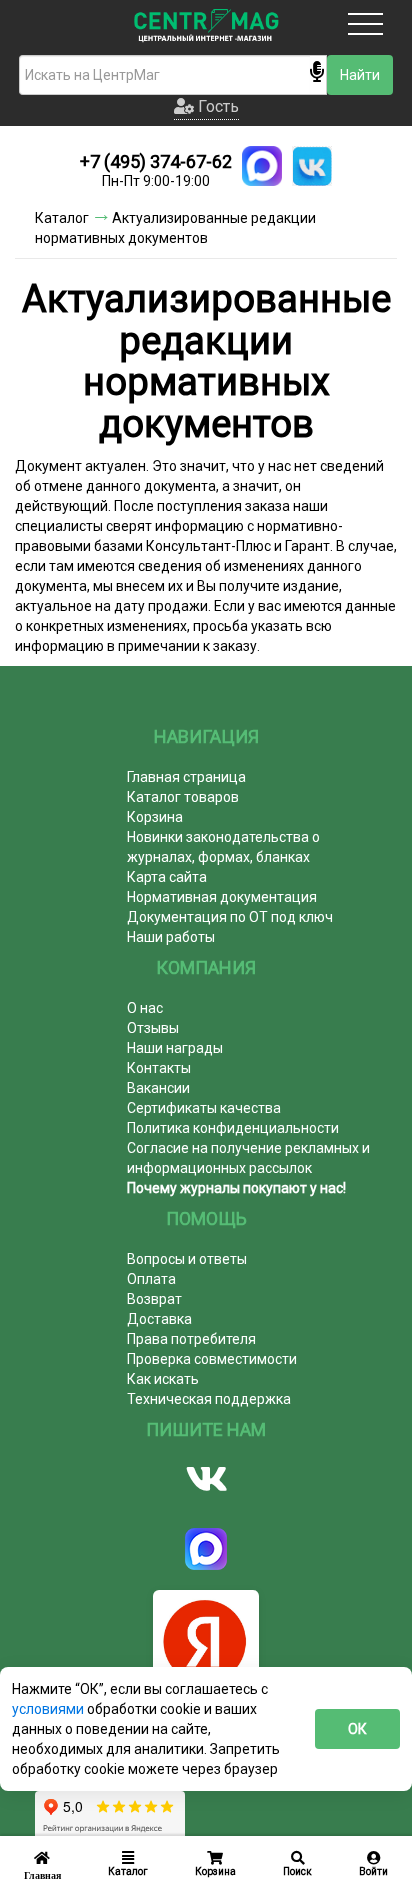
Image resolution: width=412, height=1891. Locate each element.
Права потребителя (191, 1339)
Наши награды (175, 1048)
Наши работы (171, 937)
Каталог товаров (183, 797)
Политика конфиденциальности (233, 1128)
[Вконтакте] (206, 1479)
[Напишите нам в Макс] (262, 166)
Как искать (163, 1379)
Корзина (155, 817)
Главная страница (186, 777)
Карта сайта (167, 877)
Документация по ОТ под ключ (230, 917)
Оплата (151, 1279)
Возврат (154, 1299)
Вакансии (158, 1088)
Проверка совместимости (212, 1359)
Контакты (159, 1068)
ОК (357, 1729)
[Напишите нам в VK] (312, 166)
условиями (49, 1709)
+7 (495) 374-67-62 (156, 161)
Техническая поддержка (209, 1399)
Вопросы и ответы (187, 1259)
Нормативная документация (222, 897)
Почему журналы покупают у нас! (236, 1188)
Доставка (159, 1319)
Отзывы (153, 1028)
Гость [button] (216, 106)
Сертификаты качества (204, 1108)
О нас (145, 1008)
